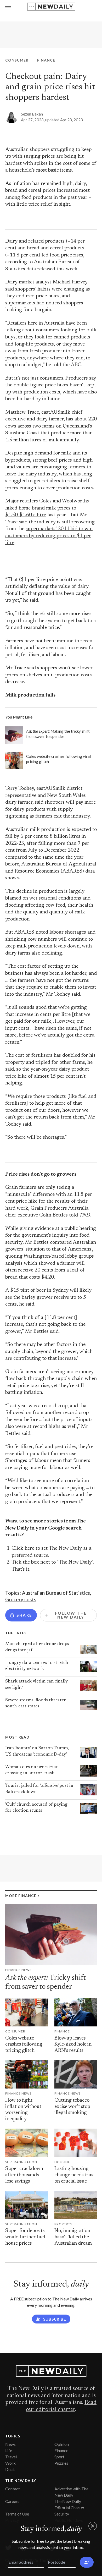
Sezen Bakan (32, 114)
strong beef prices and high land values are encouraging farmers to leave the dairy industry (49, 467)
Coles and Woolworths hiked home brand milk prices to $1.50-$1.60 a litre (47, 508)
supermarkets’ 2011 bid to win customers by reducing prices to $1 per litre (49, 536)
